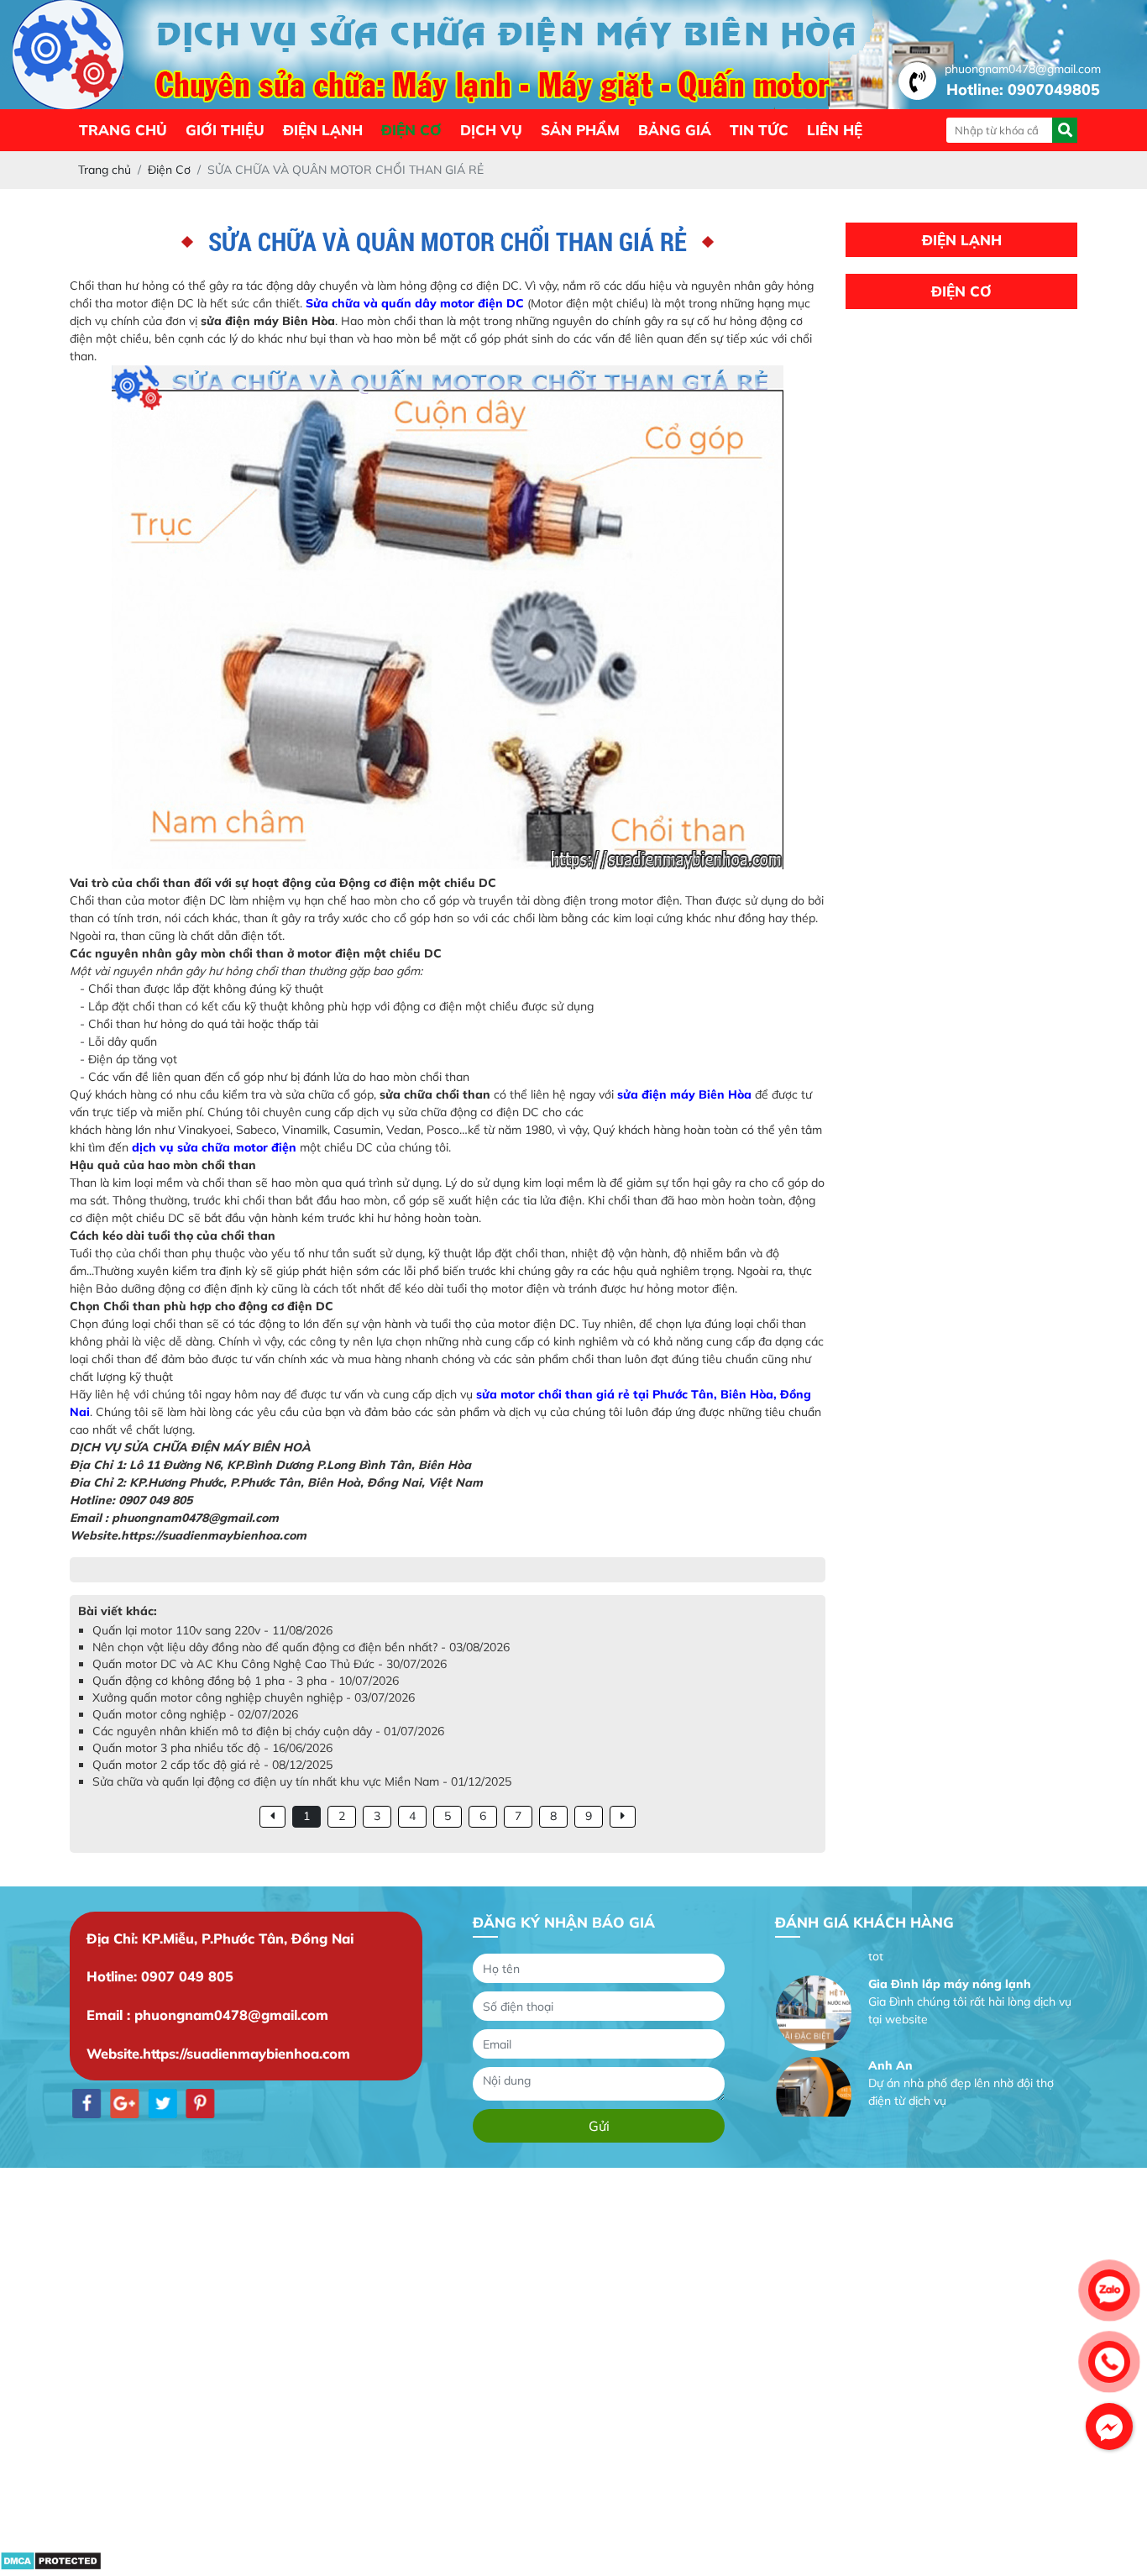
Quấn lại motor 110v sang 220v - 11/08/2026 (212, 1630)
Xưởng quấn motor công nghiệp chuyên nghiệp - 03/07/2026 (254, 1697)
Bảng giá (675, 130)
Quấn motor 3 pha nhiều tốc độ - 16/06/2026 (212, 1748)
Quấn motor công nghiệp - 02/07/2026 (195, 1714)
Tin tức (759, 130)
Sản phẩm (580, 130)
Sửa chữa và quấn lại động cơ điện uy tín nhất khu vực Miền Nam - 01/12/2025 (302, 1781)
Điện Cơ (411, 130)
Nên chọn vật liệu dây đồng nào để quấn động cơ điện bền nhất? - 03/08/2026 (301, 1647)
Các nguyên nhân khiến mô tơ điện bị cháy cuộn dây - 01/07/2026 (268, 1731)
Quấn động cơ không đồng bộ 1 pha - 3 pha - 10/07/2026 (246, 1681)
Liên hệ (835, 130)
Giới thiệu (225, 130)
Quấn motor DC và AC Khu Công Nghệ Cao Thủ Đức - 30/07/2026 (270, 1664)
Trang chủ (123, 130)
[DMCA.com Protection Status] (51, 2567)
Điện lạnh (323, 130)
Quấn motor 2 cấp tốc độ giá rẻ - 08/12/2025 (212, 1765)
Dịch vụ (491, 130)
